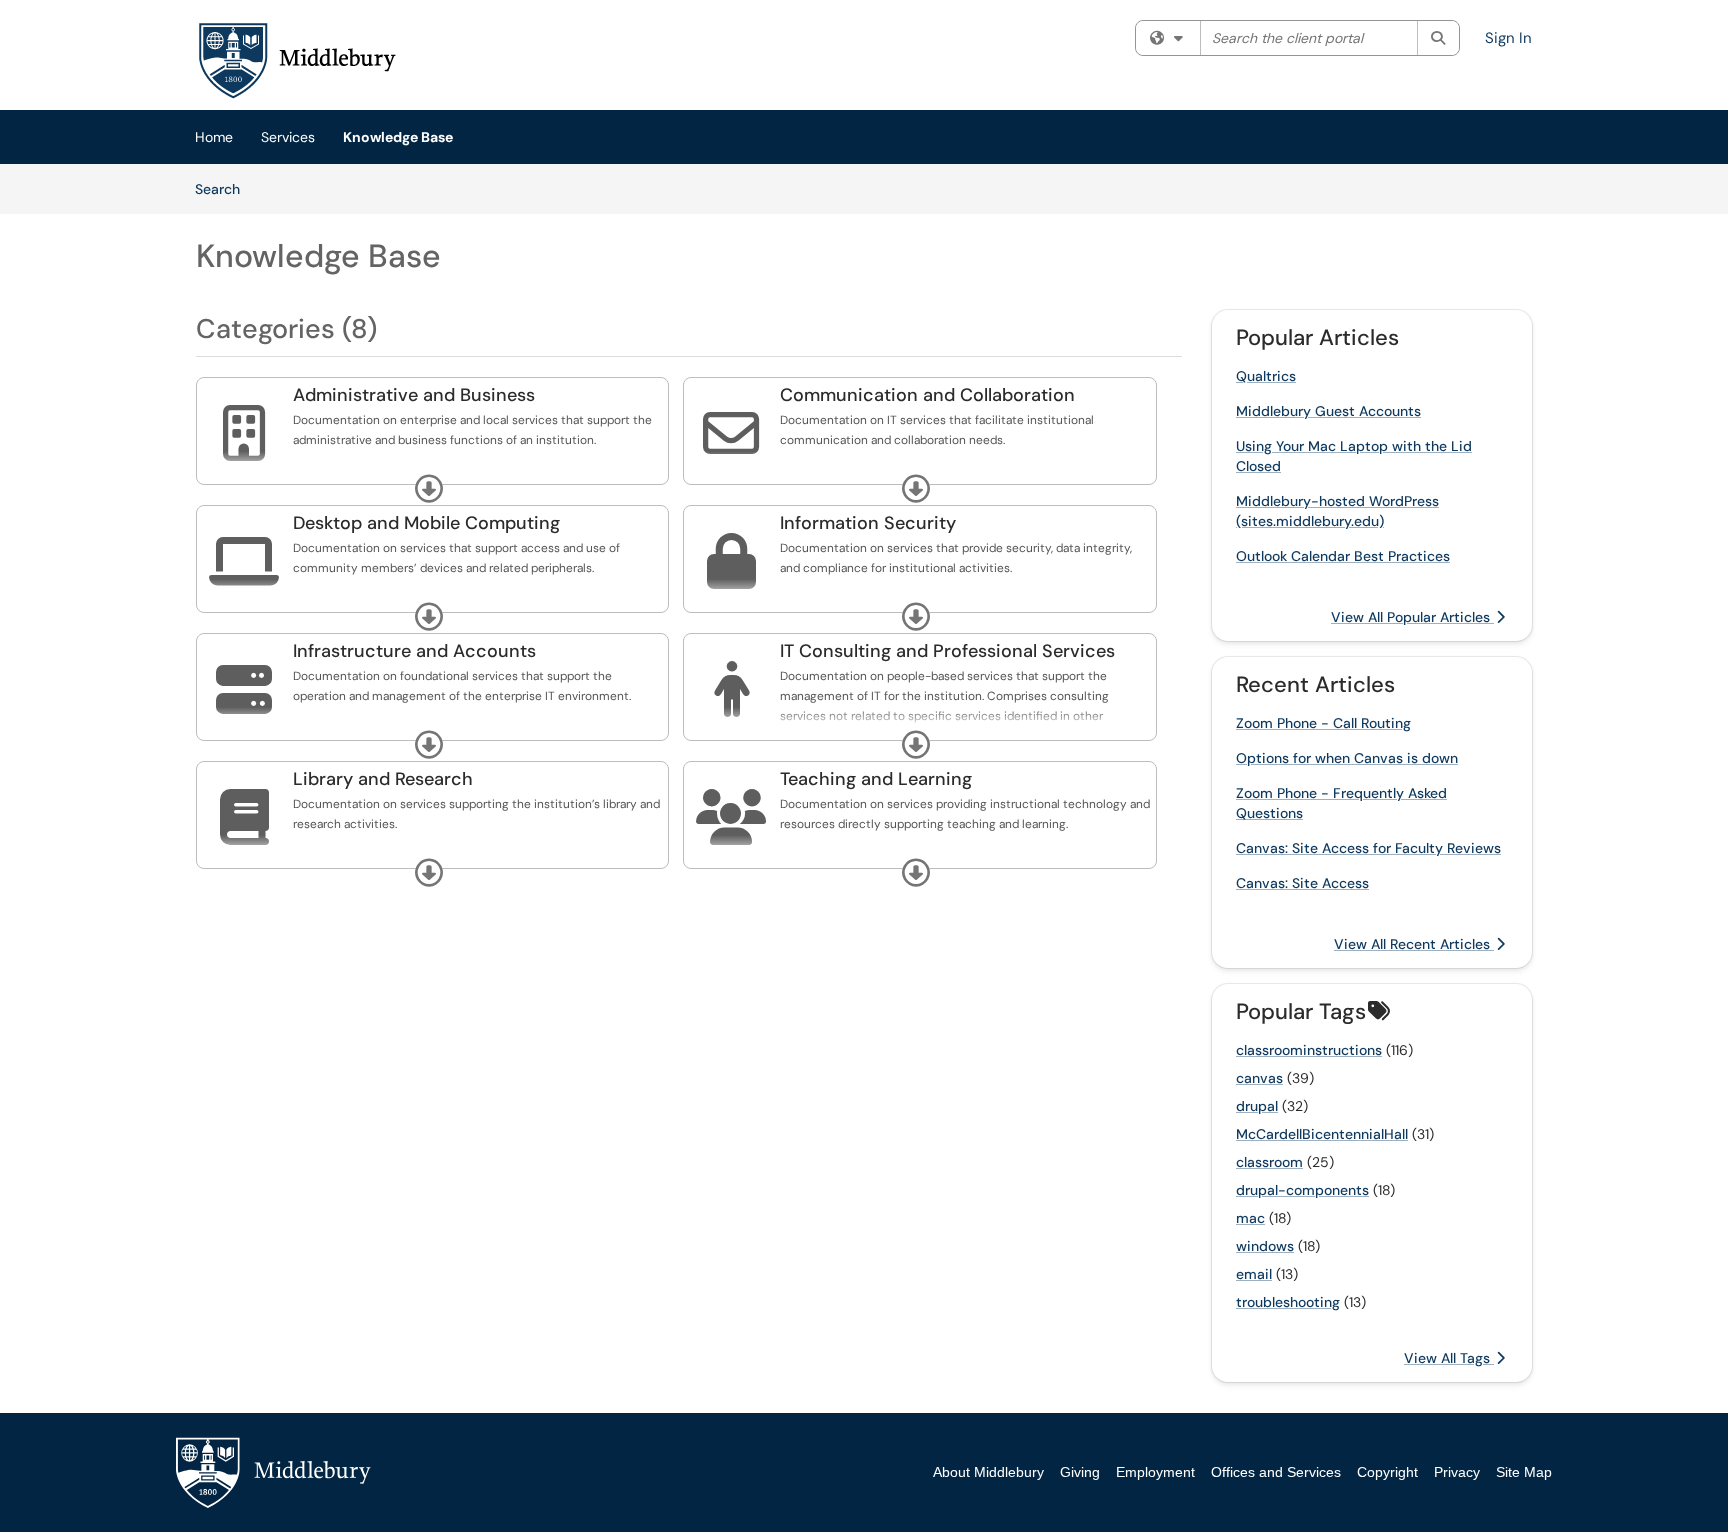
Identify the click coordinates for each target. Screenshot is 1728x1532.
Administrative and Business (414, 395)
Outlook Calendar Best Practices (1343, 556)
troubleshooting (1288, 1302)
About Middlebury (988, 1472)
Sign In (1508, 38)
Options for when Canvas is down (1347, 758)
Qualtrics (1266, 376)
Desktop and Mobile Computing (426, 523)
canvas (1259, 1078)
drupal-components (1302, 1190)
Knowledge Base (398, 137)
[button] (429, 489)
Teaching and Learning (876, 779)
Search (224, 188)
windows (1265, 1246)
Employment (1155, 1472)
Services (288, 137)
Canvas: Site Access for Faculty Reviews (1368, 848)
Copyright (1387, 1472)
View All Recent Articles (1414, 944)
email (1254, 1274)
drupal (1257, 1106)
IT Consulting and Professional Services (947, 651)
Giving (1080, 1472)
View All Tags (1449, 1358)
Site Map (1524, 1472)
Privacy (1457, 1472)
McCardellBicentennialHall (1322, 1134)
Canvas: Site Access (1302, 883)
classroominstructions (1309, 1050)
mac (1250, 1218)
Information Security (868, 523)
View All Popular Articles (1412, 617)
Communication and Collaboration (927, 395)
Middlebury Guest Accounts (1328, 411)
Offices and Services (1276, 1472)
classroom (1269, 1162)
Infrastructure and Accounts (414, 651)
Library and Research (383, 779)
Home (214, 137)
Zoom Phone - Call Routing (1323, 723)
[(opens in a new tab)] (296, 60)
